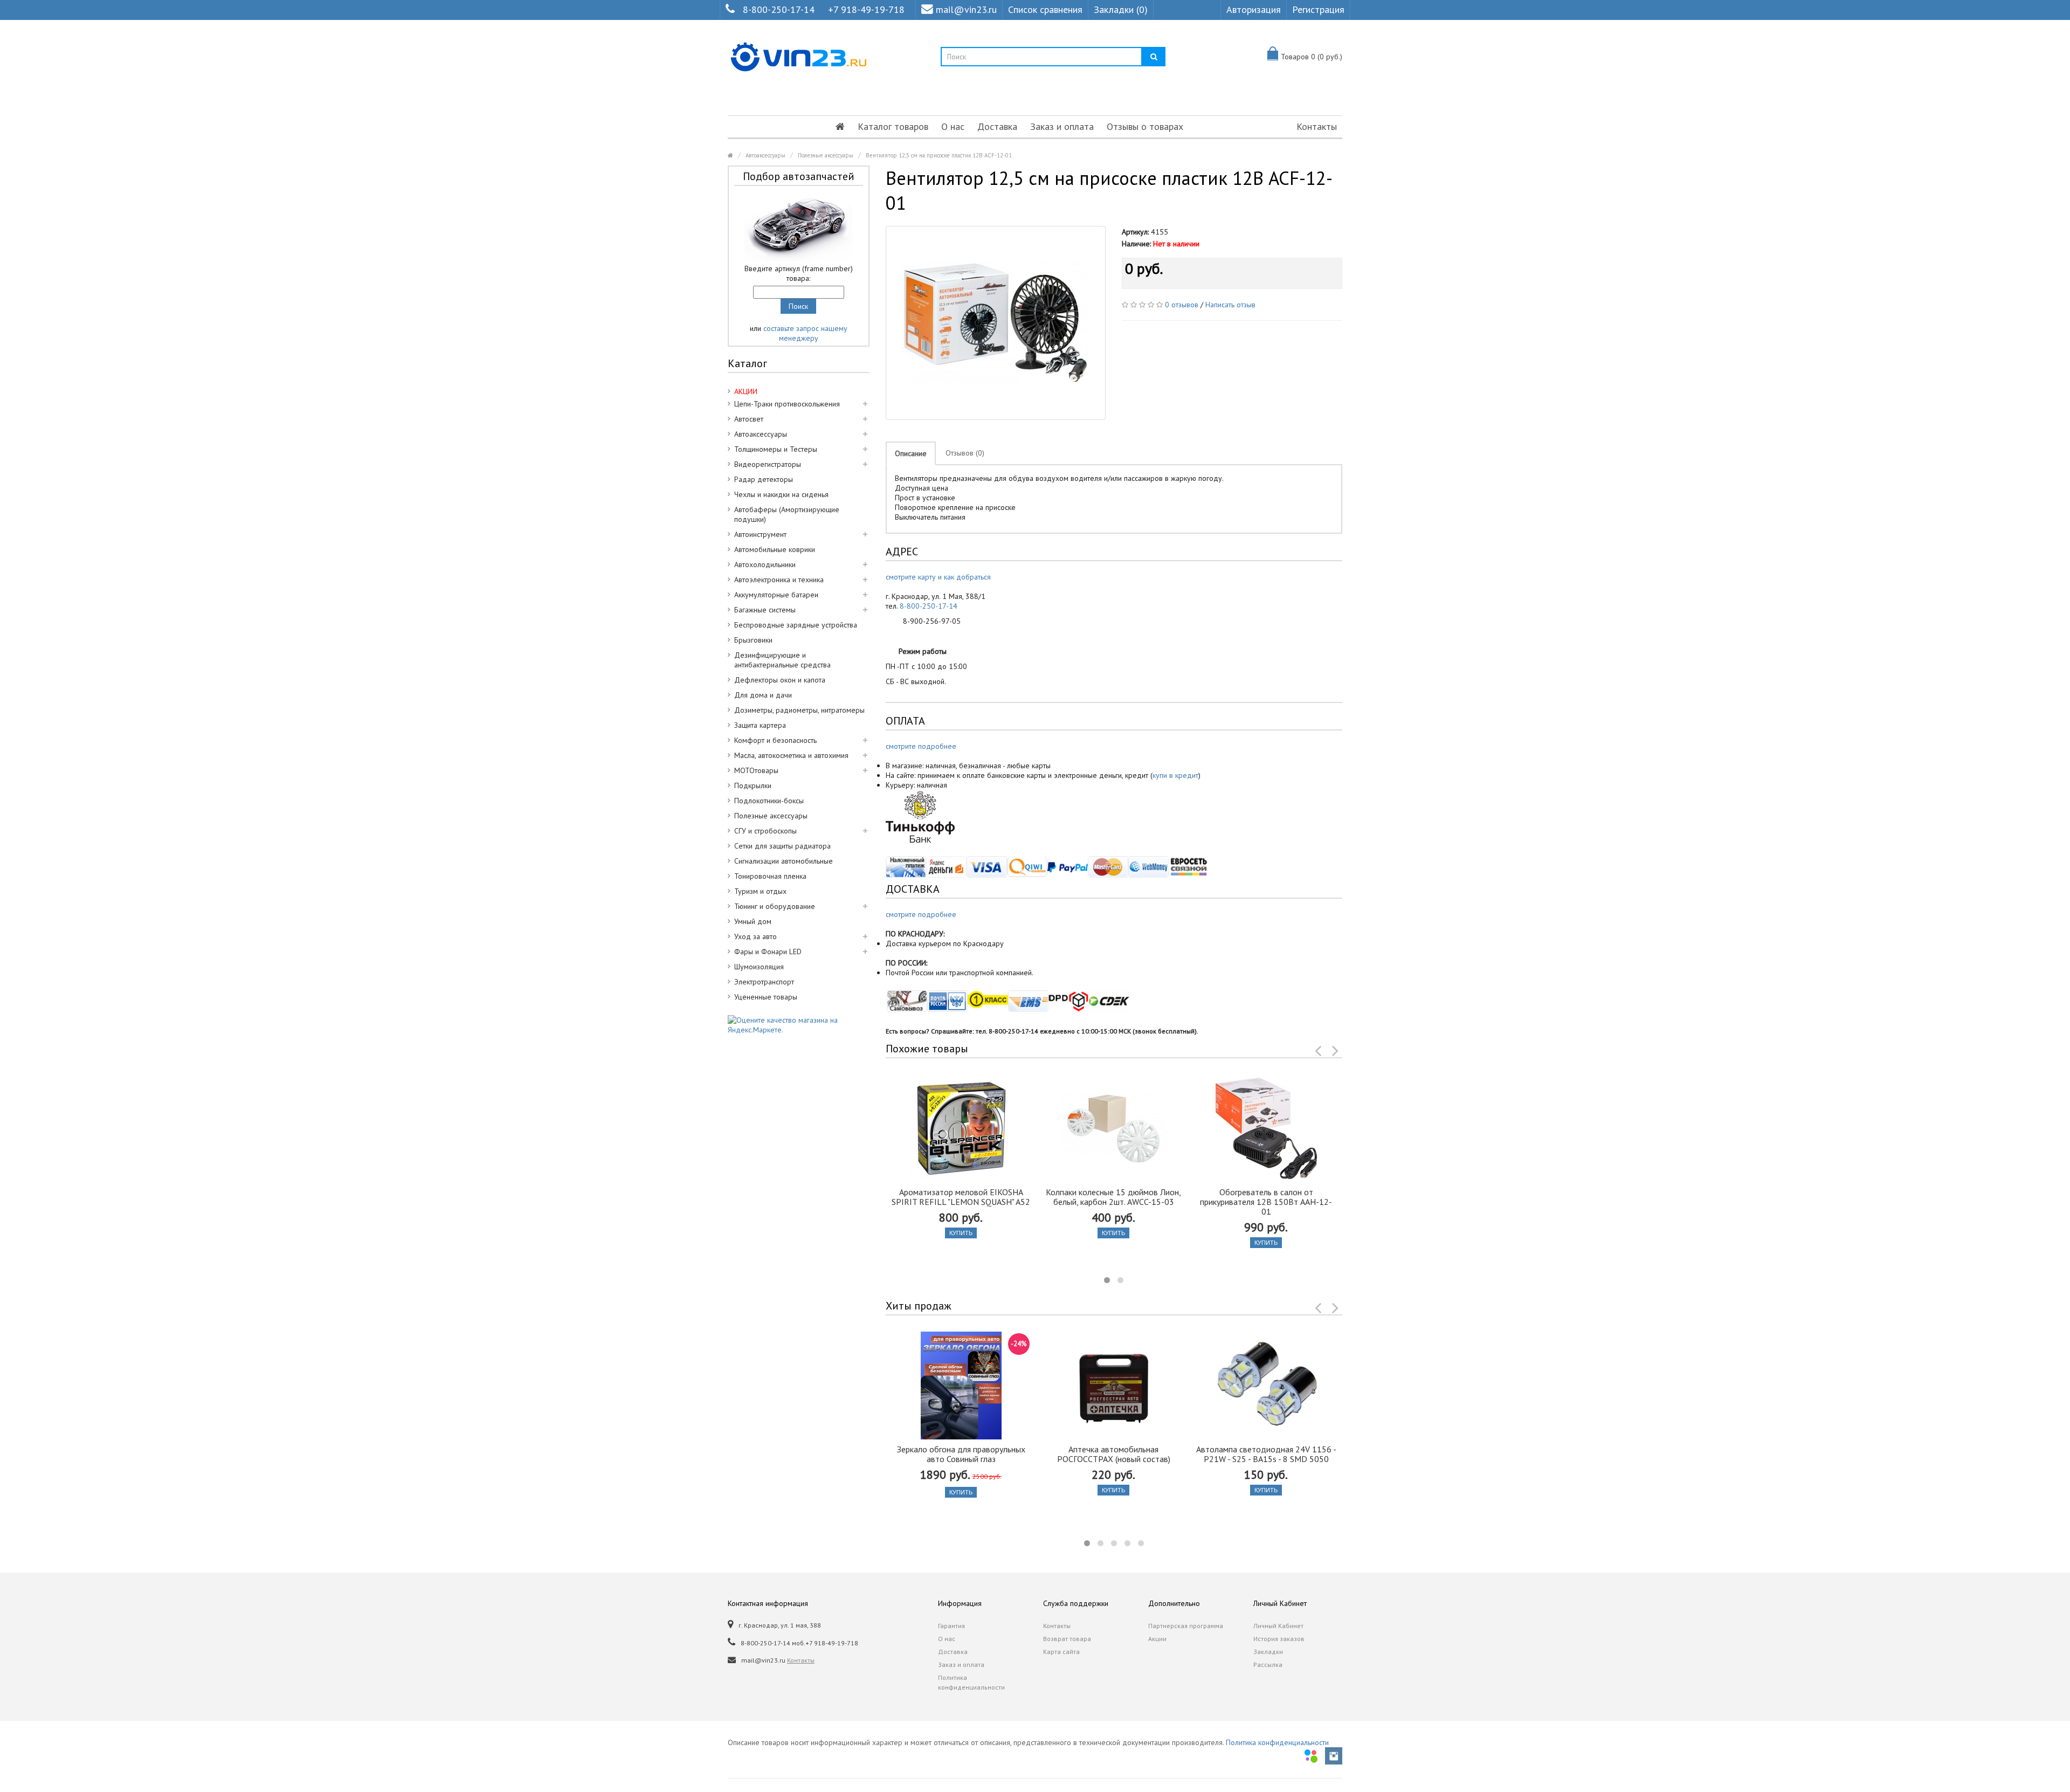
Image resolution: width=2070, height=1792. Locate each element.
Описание (911, 453)
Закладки (1268, 1652)
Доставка (997, 126)
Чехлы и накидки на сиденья (781, 494)
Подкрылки (753, 785)
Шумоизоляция (759, 967)
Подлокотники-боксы (769, 801)
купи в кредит (1175, 775)
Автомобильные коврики (775, 549)
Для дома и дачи (763, 695)
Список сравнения (1045, 9)
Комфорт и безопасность (775, 740)
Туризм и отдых (760, 891)
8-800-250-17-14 (779, 9)
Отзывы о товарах (1145, 126)
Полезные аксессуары (826, 155)
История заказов (1279, 1639)
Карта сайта (1061, 1652)
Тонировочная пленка (770, 876)
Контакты (1317, 126)
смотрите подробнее (921, 746)
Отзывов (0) (965, 453)
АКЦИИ (746, 391)
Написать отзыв (1230, 305)
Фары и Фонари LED (768, 952)
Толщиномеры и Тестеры (776, 449)
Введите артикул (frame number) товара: (799, 273)
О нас (953, 126)
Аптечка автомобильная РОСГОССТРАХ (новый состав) (1114, 1454)
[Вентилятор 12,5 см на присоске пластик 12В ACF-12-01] (996, 323)
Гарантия (951, 1626)
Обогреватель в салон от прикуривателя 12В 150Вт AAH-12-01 (1266, 1202)
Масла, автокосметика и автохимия (791, 755)
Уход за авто (755, 936)
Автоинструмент (760, 534)
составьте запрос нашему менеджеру (805, 333)
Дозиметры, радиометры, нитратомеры (799, 710)
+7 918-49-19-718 (866, 9)
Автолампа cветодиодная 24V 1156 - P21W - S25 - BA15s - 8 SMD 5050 (1266, 1454)
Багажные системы (765, 610)
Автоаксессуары (765, 155)
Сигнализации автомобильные (784, 861)
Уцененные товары (766, 997)
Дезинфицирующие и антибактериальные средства (782, 660)
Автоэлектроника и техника (779, 580)
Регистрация (1318, 9)
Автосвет (749, 419)
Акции (1157, 1639)
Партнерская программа (1186, 1626)
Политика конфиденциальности (971, 1682)
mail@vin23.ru (966, 9)
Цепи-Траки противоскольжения (787, 404)
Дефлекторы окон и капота (780, 680)
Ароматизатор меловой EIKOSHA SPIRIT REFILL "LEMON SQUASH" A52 (961, 1197)
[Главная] (840, 127)
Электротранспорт (764, 982)
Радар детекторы (764, 479)
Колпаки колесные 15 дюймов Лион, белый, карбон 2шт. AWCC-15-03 (1113, 1197)
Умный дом (753, 921)
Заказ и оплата (1062, 126)
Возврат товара (1067, 1639)
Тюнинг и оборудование (775, 906)
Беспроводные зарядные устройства (796, 625)
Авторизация (1254, 9)
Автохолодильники (765, 564)
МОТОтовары (756, 770)
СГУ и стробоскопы (765, 831)
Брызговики (753, 640)
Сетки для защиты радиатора (782, 846)
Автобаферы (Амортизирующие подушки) (787, 514)
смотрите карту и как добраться (938, 577)
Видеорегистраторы (768, 464)
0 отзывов (1182, 305)
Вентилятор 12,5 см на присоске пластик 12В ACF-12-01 (939, 155)
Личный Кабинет (1278, 1626)
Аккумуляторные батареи (776, 595)
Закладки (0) (1121, 9)
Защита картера (760, 725)
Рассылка (1268, 1665)
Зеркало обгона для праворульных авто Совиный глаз (961, 1454)
